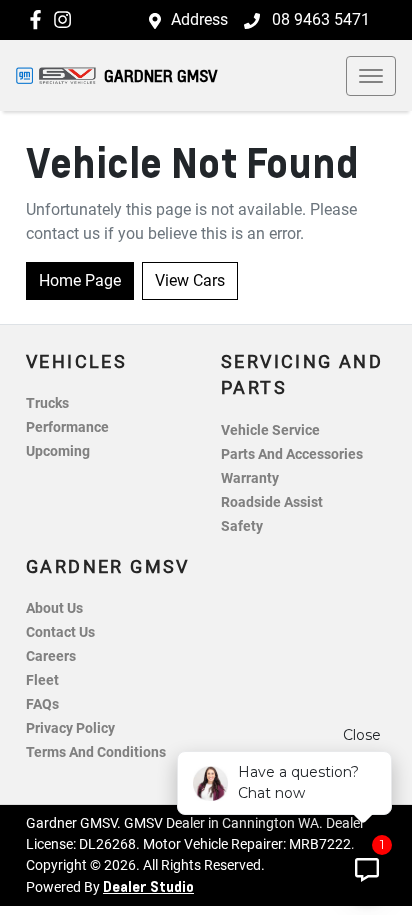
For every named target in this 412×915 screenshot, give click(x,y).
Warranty (250, 478)
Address (199, 19)
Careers (51, 656)
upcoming (58, 451)
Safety (242, 526)
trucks (47, 403)
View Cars (190, 280)
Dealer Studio (148, 886)
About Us (54, 608)
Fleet (42, 680)
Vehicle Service (270, 430)
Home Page (80, 280)
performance (67, 427)
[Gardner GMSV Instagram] (66, 19)
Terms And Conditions (96, 752)
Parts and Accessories (292, 454)
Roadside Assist (272, 502)
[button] (371, 76)
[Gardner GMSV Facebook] (39, 19)
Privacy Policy (70, 728)
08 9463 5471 (319, 19)
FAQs (42, 704)
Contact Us (60, 632)
